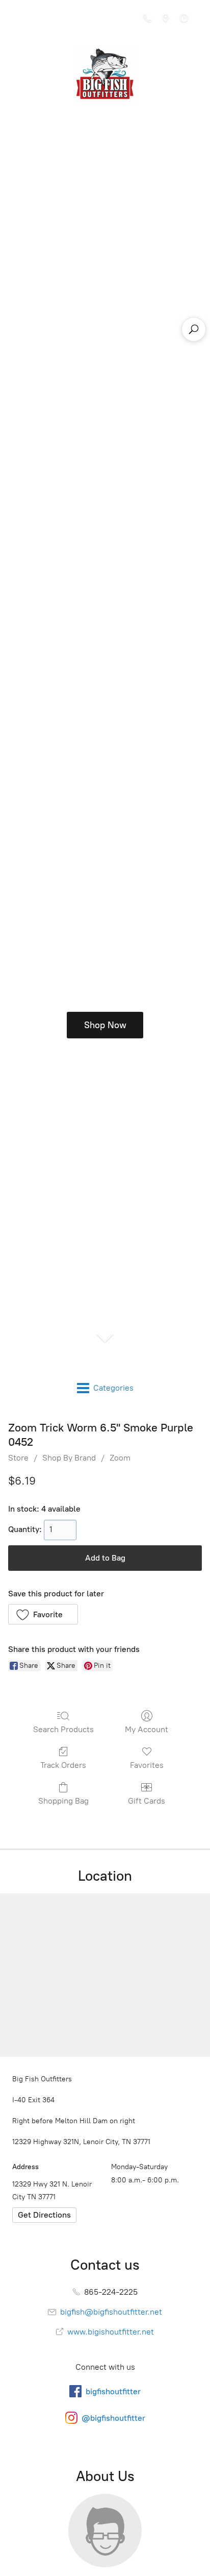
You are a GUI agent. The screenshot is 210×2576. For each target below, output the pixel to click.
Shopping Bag (63, 1801)
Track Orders (63, 1765)
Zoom (120, 1458)
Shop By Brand (69, 1458)
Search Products (63, 1729)
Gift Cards (147, 1801)
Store (18, 1458)
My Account (147, 1729)
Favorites (147, 1765)
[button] (43, 1614)
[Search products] (194, 329)
